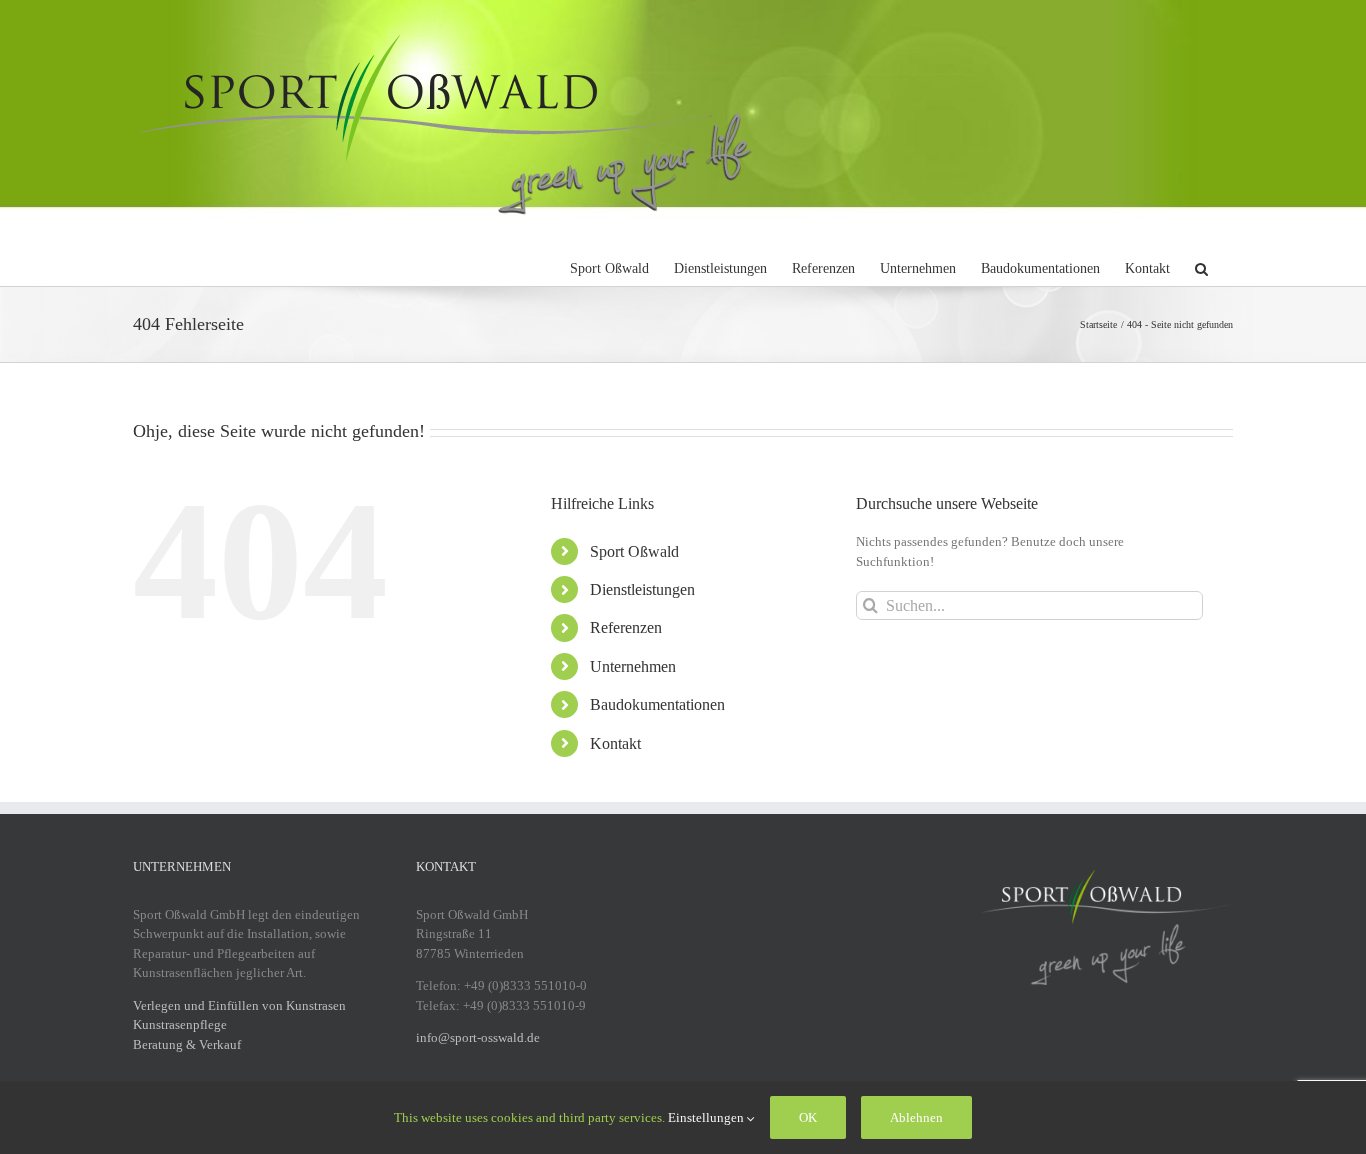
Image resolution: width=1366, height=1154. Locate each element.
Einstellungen (707, 1117)
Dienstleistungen (642, 589)
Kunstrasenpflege (180, 1024)
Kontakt (615, 743)
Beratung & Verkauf (187, 1044)
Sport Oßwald (634, 551)
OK (808, 1117)
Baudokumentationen (657, 704)
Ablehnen (916, 1117)
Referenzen (626, 627)
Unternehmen (633, 666)
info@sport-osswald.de (478, 1037)
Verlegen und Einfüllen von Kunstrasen (239, 1005)
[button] (1201, 266)
